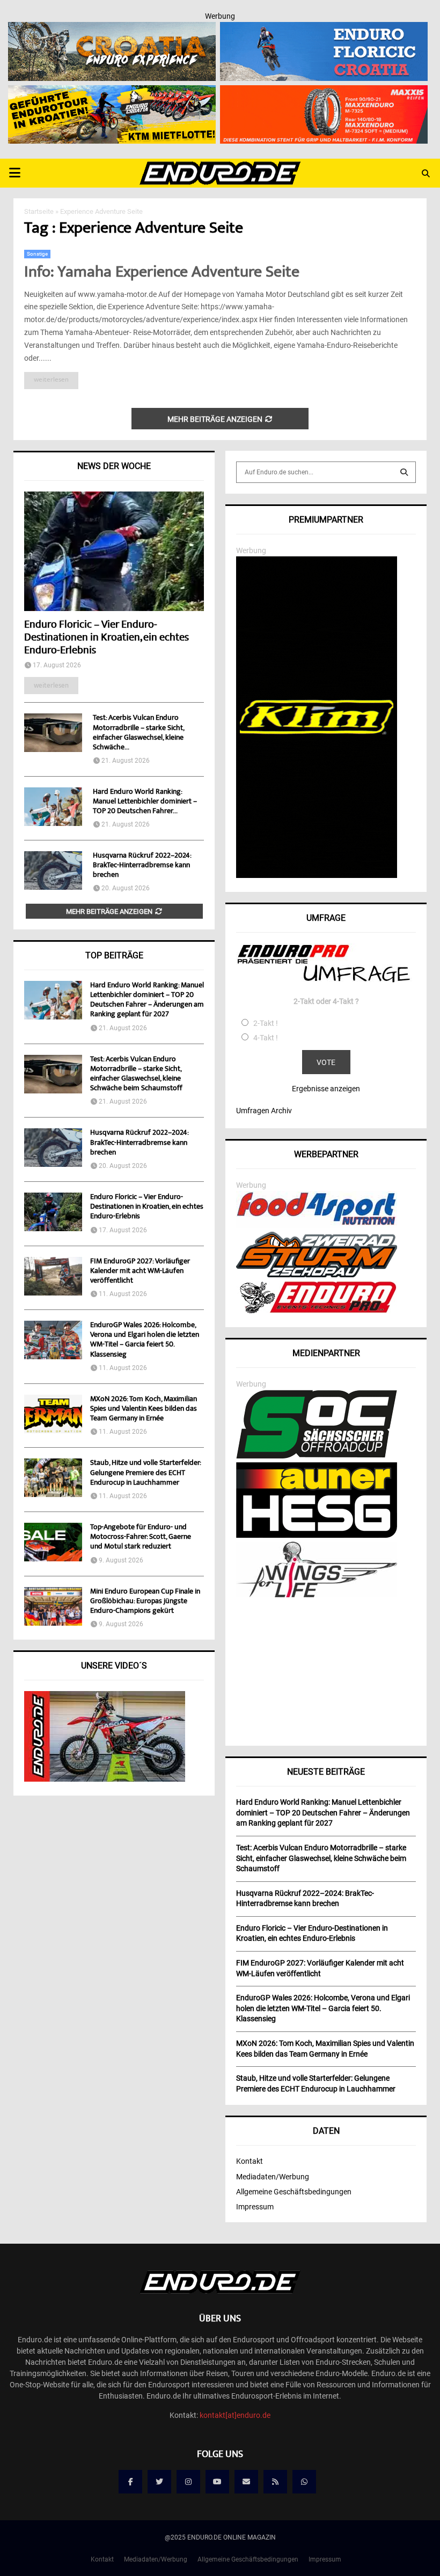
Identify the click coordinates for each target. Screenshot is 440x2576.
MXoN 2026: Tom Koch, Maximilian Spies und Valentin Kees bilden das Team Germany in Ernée (144, 1409)
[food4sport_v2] (317, 1225)
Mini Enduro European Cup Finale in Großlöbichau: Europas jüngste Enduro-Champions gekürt (145, 1602)
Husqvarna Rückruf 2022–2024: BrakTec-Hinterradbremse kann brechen (142, 866)
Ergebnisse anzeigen (326, 1089)
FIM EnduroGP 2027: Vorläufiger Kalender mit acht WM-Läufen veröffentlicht (140, 1271)
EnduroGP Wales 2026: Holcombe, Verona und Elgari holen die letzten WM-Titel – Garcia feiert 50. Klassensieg (145, 1340)
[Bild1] (112, 29)
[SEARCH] (404, 472)
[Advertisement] (326, 1668)
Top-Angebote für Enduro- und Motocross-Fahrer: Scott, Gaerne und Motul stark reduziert (141, 1537)
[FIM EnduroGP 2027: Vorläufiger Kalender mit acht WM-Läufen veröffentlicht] (53, 1276)
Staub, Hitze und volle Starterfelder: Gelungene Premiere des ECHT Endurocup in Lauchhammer (145, 1473)
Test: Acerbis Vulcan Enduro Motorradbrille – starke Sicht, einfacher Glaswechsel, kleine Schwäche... (138, 733)
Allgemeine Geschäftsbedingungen (294, 2192)
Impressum (255, 2207)
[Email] (246, 2482)
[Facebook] (130, 2482)
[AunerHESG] (317, 1535)
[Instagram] (188, 2482)
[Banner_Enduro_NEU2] (324, 29)
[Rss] (275, 2482)
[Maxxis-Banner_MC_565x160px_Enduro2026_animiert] (324, 92)
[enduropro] (317, 1311)
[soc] (317, 1456)
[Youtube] (217, 2482)
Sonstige (37, 254)
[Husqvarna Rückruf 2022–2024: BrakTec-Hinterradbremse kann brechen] (53, 870)
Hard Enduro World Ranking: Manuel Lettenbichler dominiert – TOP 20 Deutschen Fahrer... (145, 802)
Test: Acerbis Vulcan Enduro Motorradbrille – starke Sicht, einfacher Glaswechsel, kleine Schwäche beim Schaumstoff (136, 1074)
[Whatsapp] (304, 2482)
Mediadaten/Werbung (273, 2177)
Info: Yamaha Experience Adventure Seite (162, 273)
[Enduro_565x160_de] (112, 92)
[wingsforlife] (317, 1595)
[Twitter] (159, 2482)
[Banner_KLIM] (317, 875)
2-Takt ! (266, 1023)
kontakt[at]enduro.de (235, 2415)
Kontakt (250, 2161)
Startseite (39, 211)
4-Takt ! (266, 1038)
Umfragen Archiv (264, 1111)
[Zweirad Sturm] (317, 1275)
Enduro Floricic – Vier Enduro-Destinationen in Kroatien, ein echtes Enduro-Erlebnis (107, 638)
